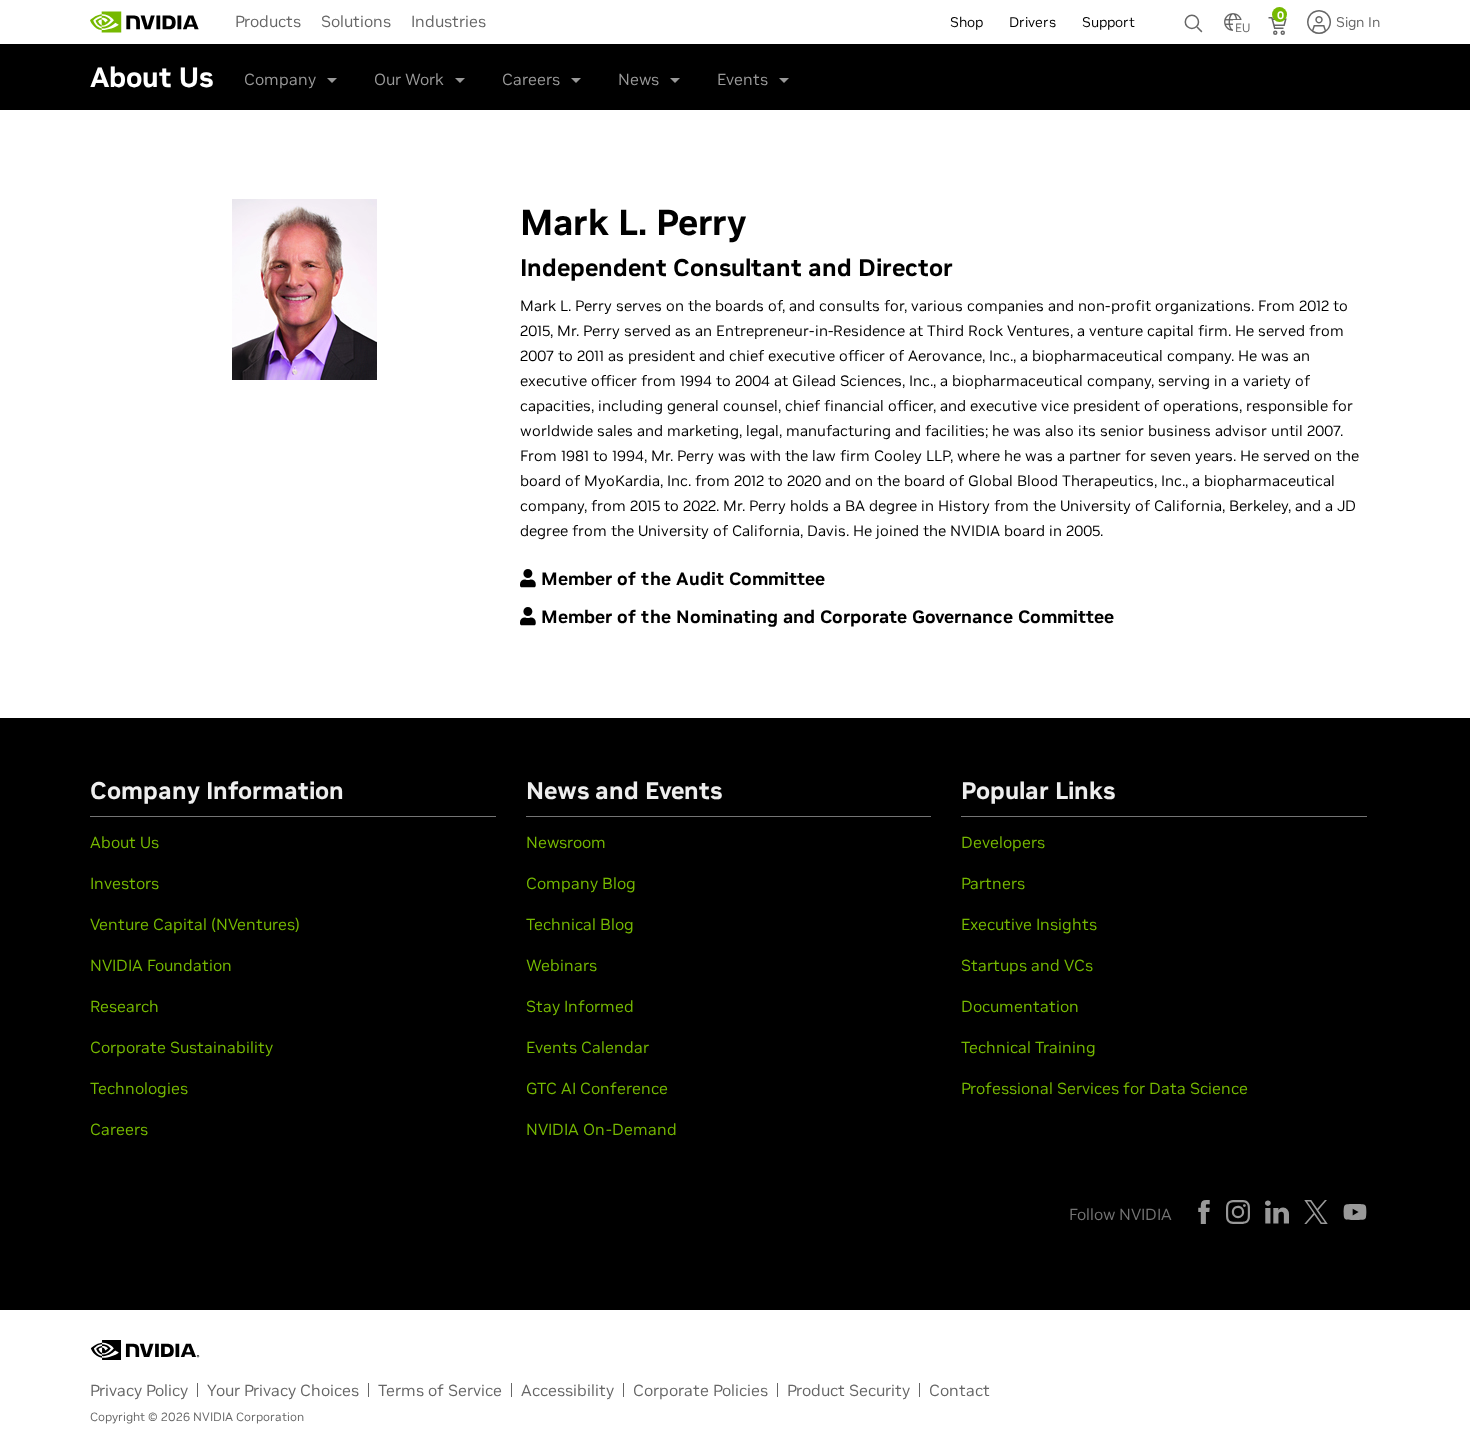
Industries (448, 21)
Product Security (848, 1390)
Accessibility (567, 1390)
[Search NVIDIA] (1194, 18)
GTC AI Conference (597, 1088)
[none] (1194, 14)
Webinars (561, 965)
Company (280, 79)
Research (124, 1006)
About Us (124, 842)
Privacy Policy (139, 1390)
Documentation (1020, 1006)
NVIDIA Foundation (161, 965)
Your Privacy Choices (283, 1390)
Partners (993, 883)
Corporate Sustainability (181, 1047)
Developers (1003, 842)
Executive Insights (1029, 924)
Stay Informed (580, 1006)
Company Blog (581, 883)
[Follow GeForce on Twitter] (1316, 1212)
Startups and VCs (1027, 965)
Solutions (356, 21)
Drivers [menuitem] (1032, 22)
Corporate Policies (700, 1390)
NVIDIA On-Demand (601, 1129)
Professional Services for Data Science (1104, 1088)
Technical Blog (580, 924)
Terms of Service (440, 1390)
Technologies (139, 1088)
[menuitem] (268, 20)
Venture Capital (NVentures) (195, 924)
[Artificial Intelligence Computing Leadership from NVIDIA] (145, 22)
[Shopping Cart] (1279, 28)
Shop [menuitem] (966, 22)
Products (268, 21)
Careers (531, 79)
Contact (959, 1390)
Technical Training (1028, 1047)
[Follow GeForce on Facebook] (1204, 1212)
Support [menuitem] (1108, 22)
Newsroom (566, 842)
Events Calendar (587, 1047)
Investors (124, 883)
